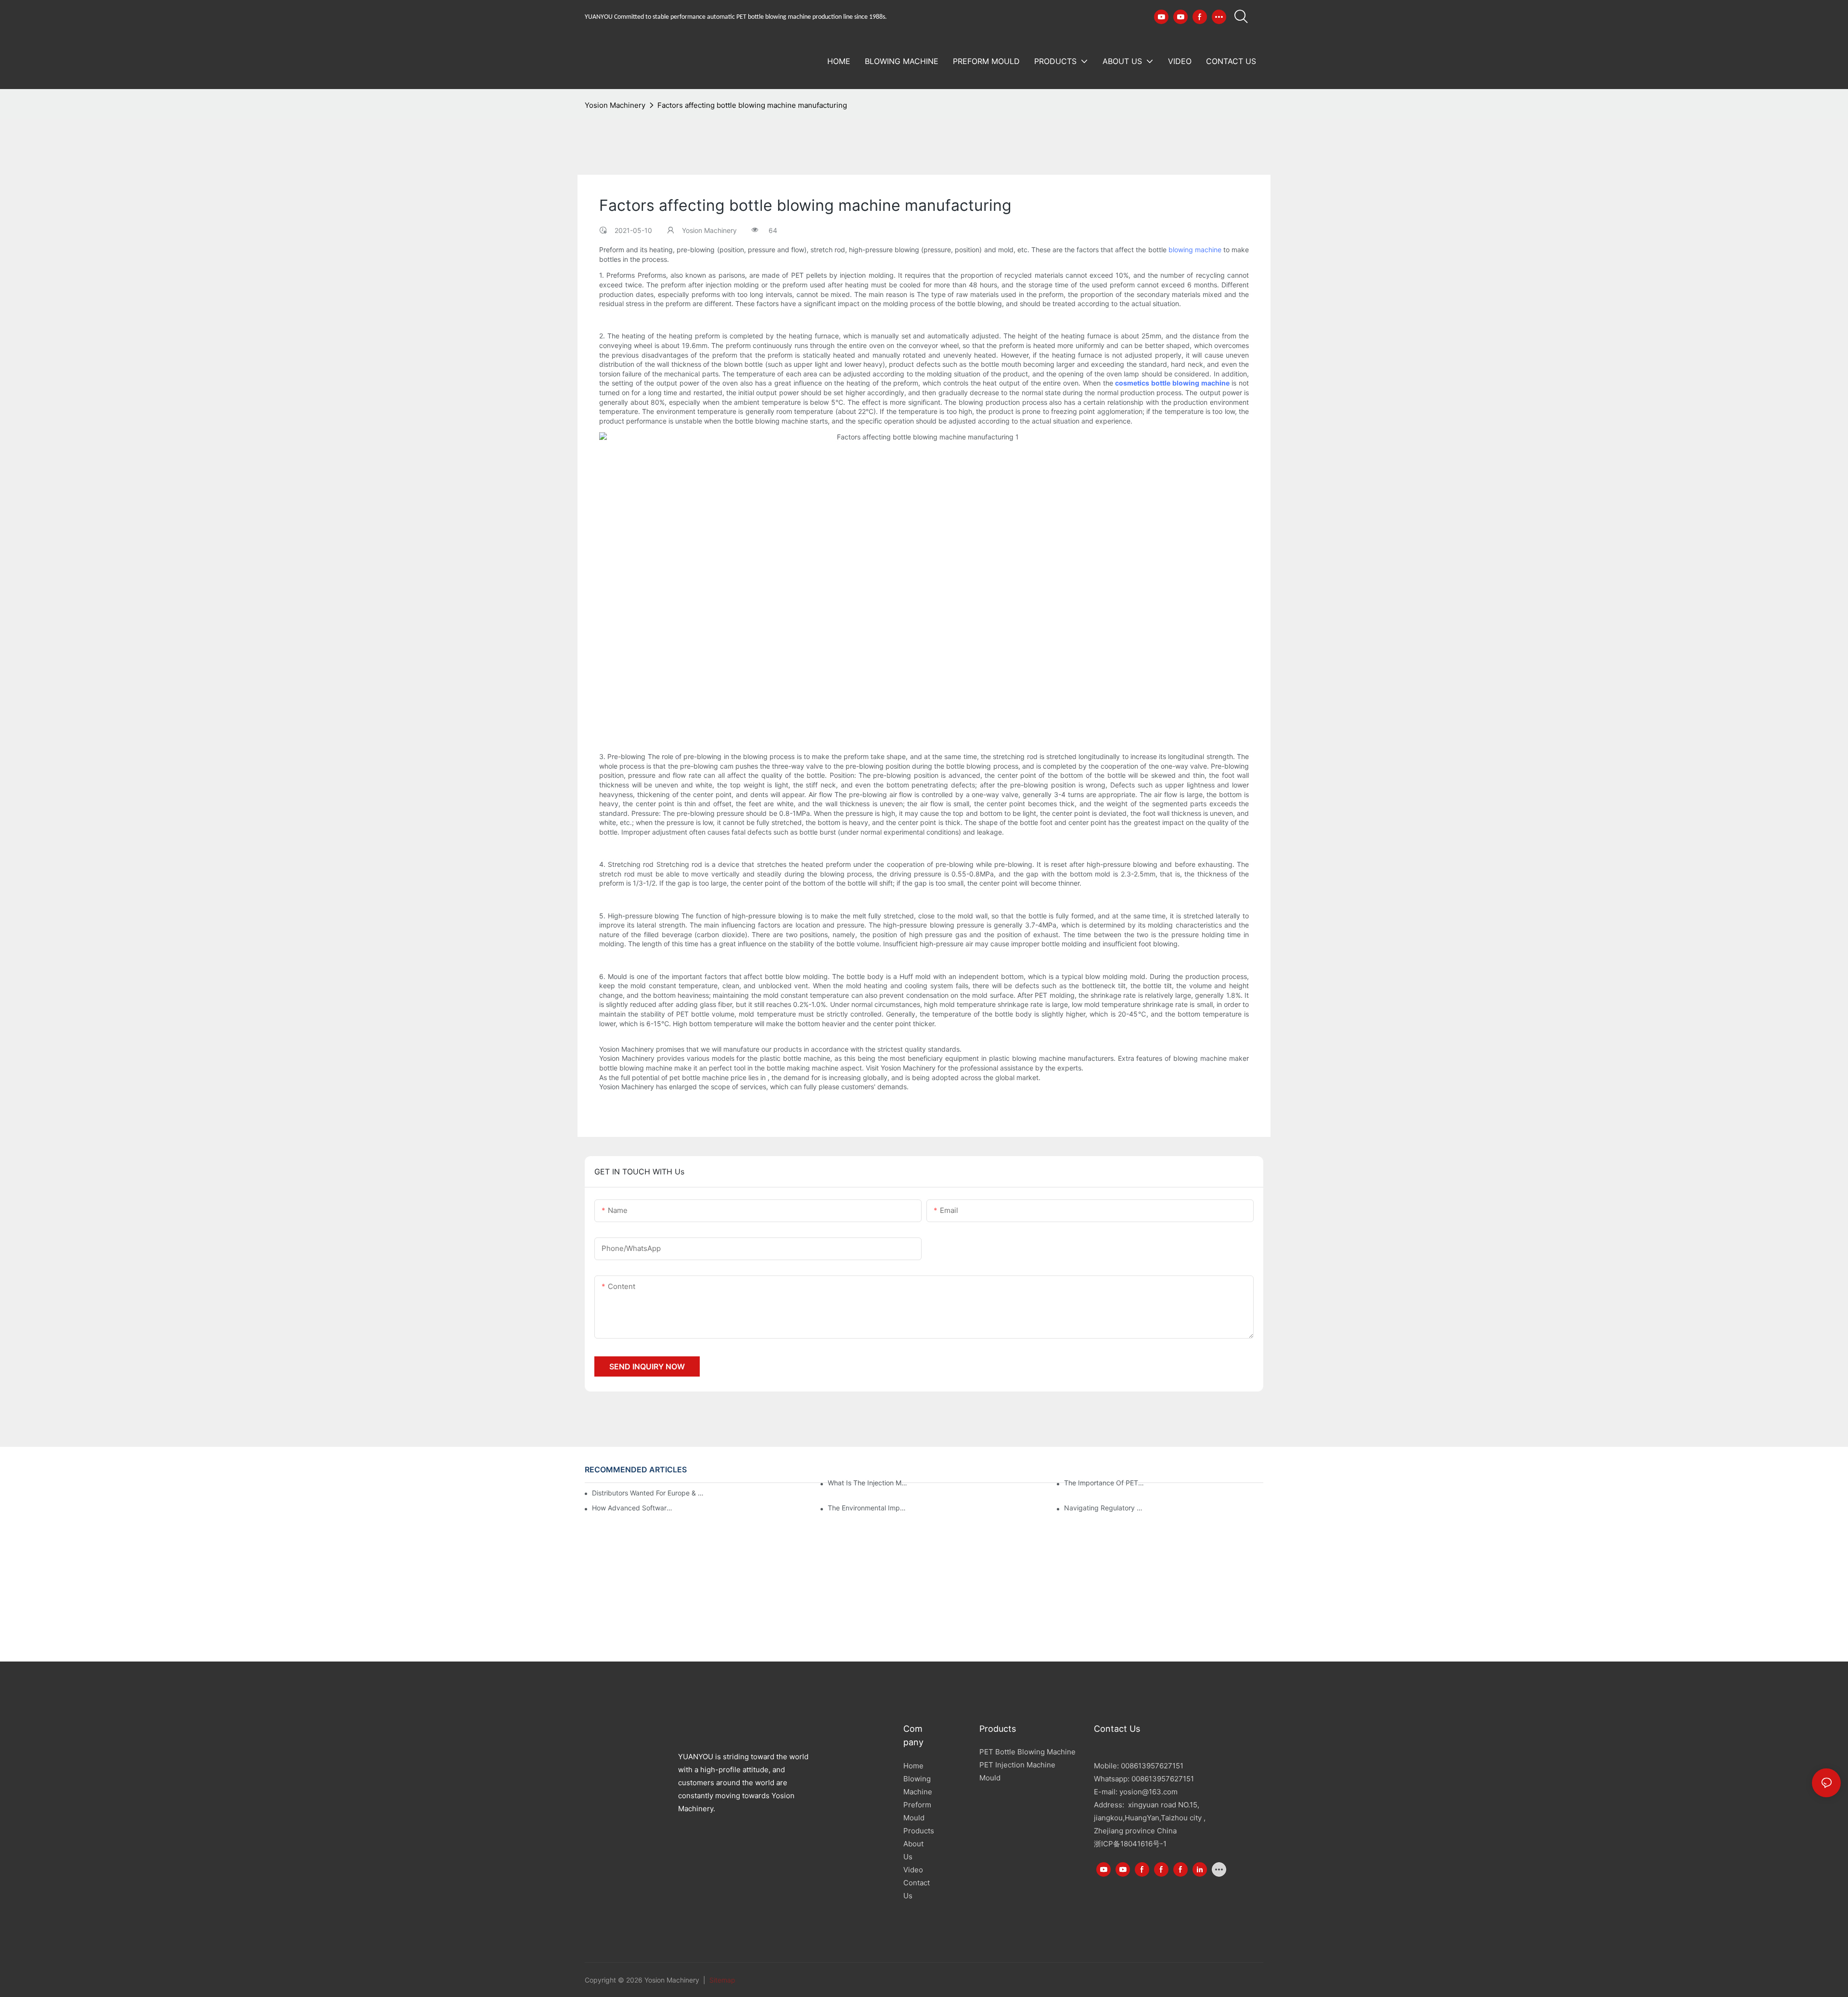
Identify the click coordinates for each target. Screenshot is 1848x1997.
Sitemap (721, 1980)
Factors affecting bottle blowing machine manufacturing (752, 105)
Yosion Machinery (615, 105)
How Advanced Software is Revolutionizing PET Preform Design (633, 1508)
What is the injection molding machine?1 (868, 1483)
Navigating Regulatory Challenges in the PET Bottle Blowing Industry (1105, 1508)
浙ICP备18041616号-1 (1130, 1844)
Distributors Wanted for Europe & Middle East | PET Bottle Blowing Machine (649, 1493)
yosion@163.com (1149, 1792)
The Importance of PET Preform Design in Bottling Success (1105, 1483)
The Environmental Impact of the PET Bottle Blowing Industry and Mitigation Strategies (868, 1508)
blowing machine (1195, 250)
